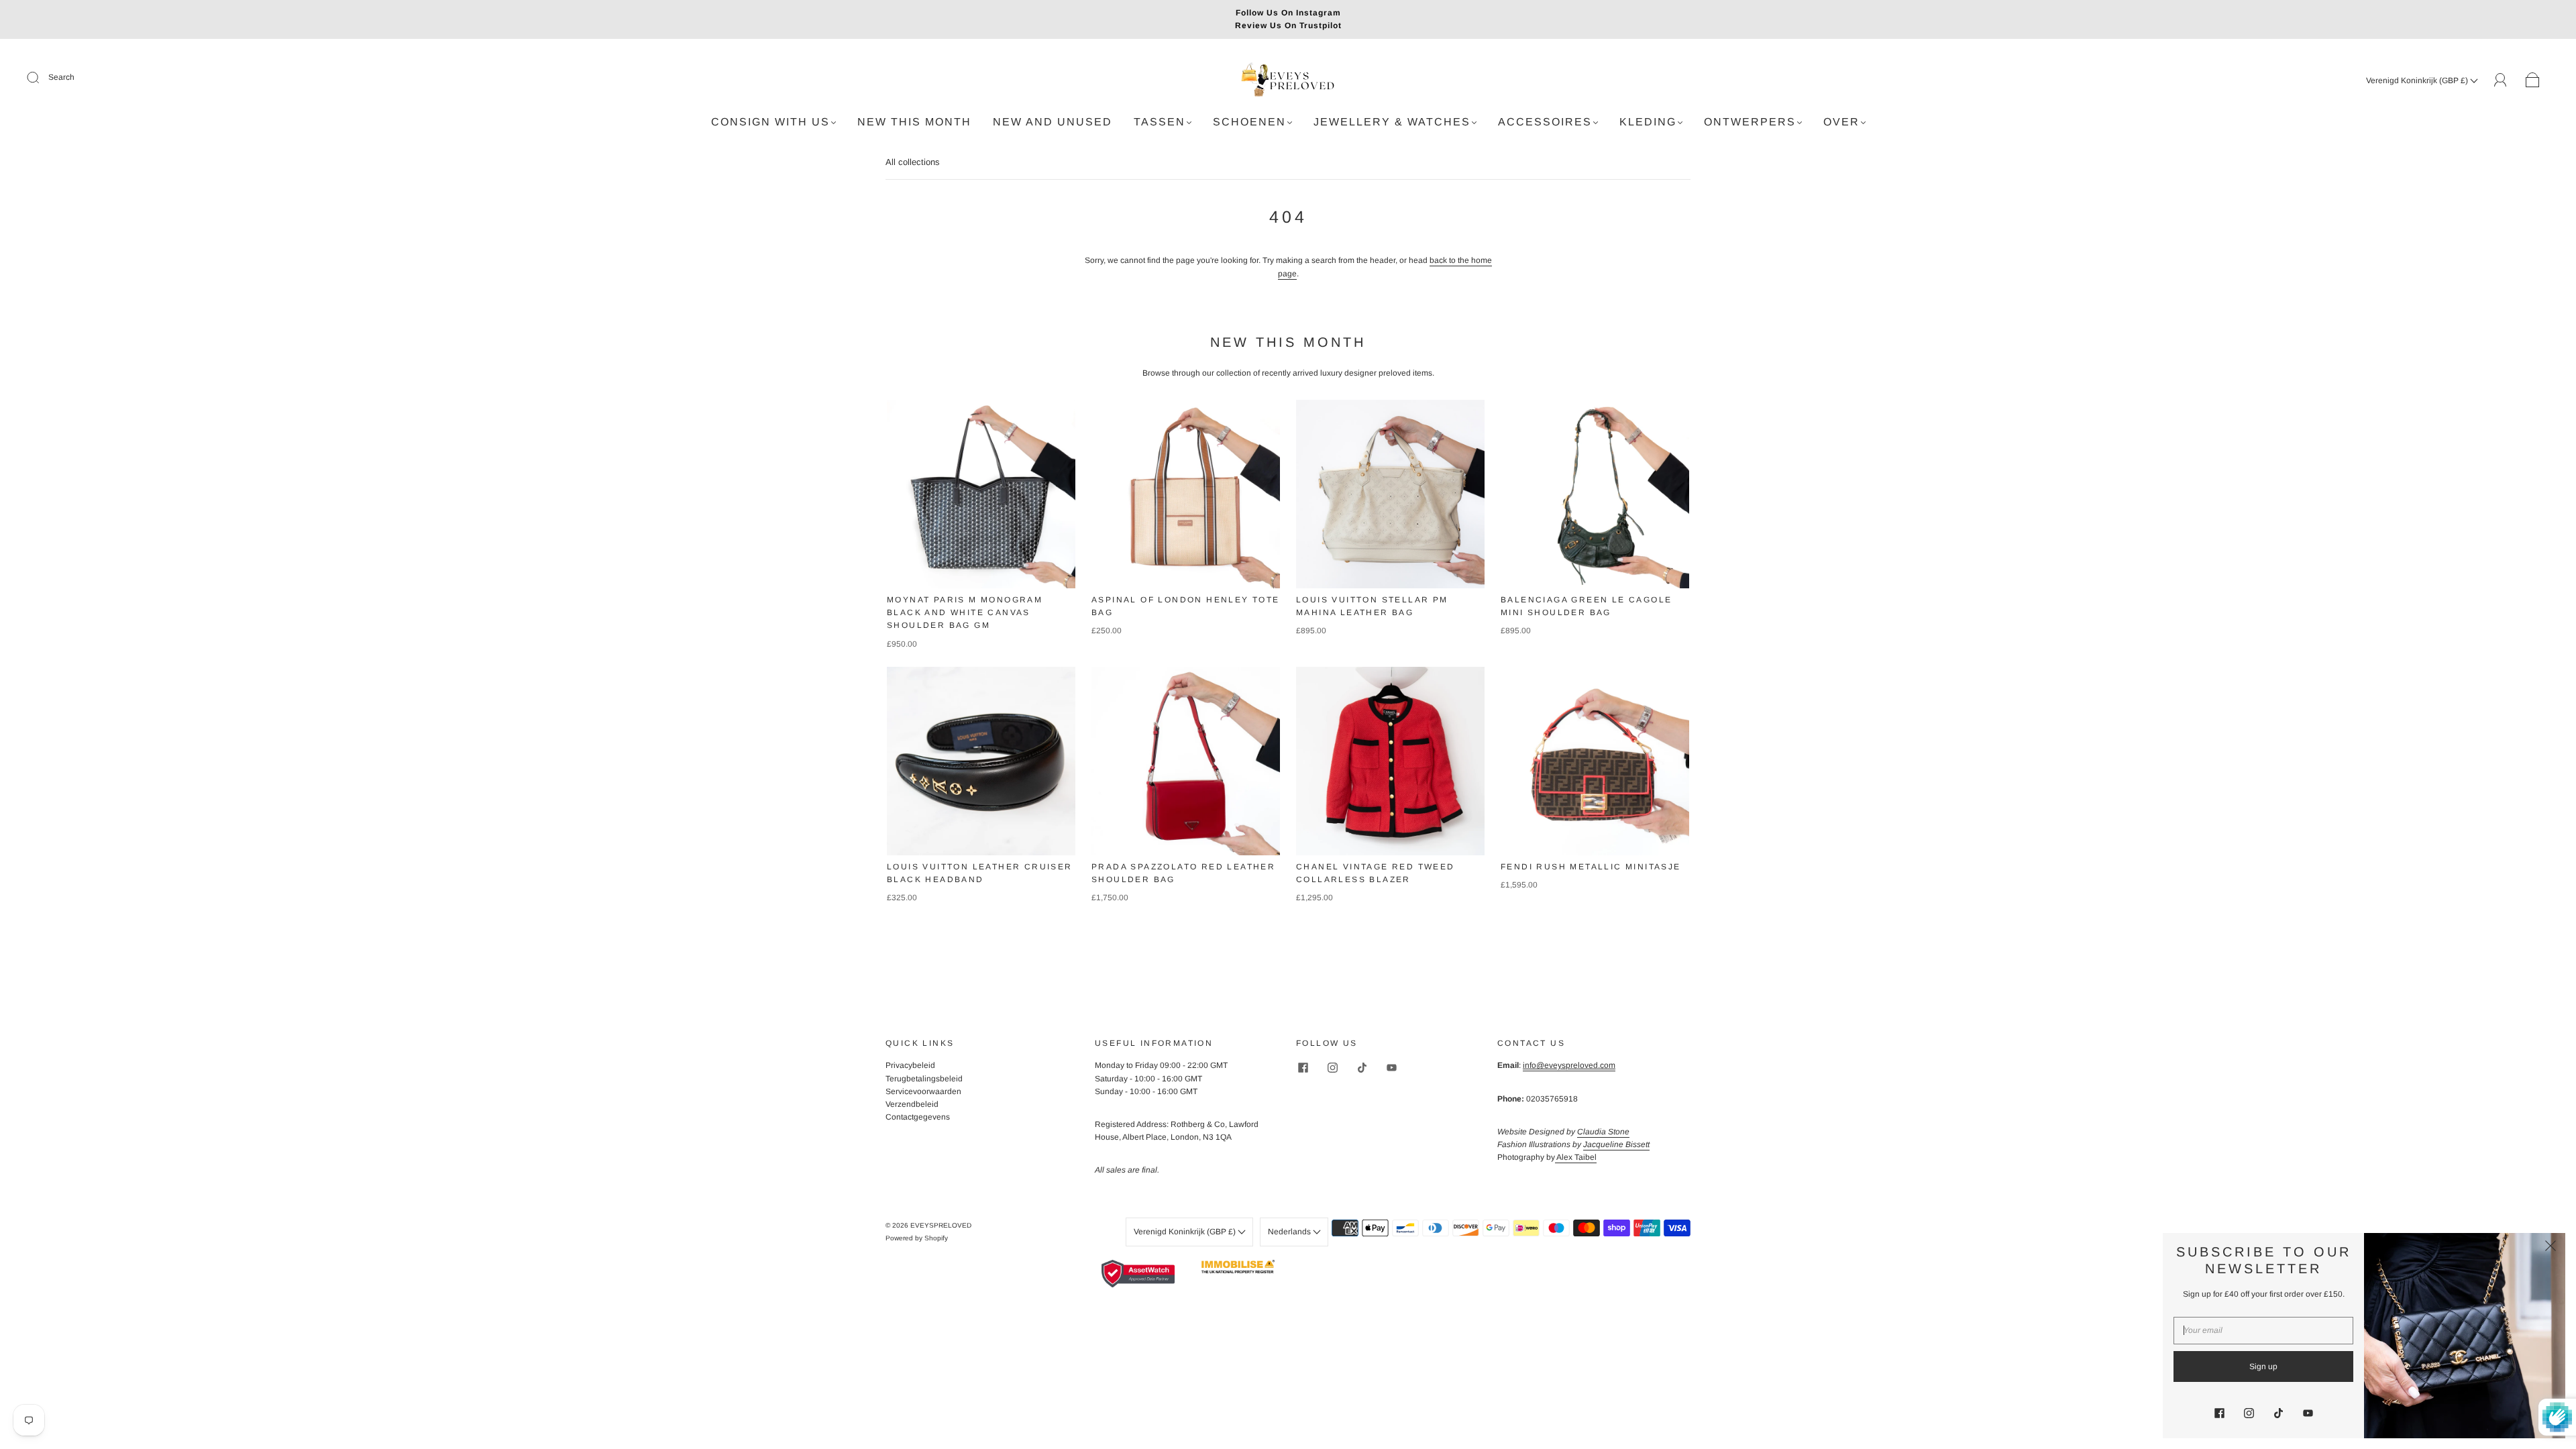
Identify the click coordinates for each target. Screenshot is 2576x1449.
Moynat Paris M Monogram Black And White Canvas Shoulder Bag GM (965, 612)
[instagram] (1332, 1067)
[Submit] (42, 78)
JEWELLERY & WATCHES (1392, 122)
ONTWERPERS (1750, 122)
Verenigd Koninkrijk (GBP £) (2418, 80)
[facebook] (1303, 1067)
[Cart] (2533, 80)
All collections (913, 162)
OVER (1841, 122)
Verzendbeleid (912, 1104)
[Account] (2501, 80)
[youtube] (1391, 1067)
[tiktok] (1362, 1067)
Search (61, 77)
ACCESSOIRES (1545, 122)
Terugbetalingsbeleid (924, 1079)
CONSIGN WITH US (770, 122)
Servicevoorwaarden (923, 1091)
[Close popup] (2551, 1248)
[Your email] (2263, 1331)
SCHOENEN (1249, 122)
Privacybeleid (910, 1065)
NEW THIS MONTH (914, 122)
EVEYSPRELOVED (941, 1225)
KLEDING (1648, 122)
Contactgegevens (918, 1117)
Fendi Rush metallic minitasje (1591, 867)
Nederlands (1290, 1232)
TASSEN (1160, 122)
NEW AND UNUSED (1053, 122)
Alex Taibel (1576, 1157)
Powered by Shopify (917, 1238)
